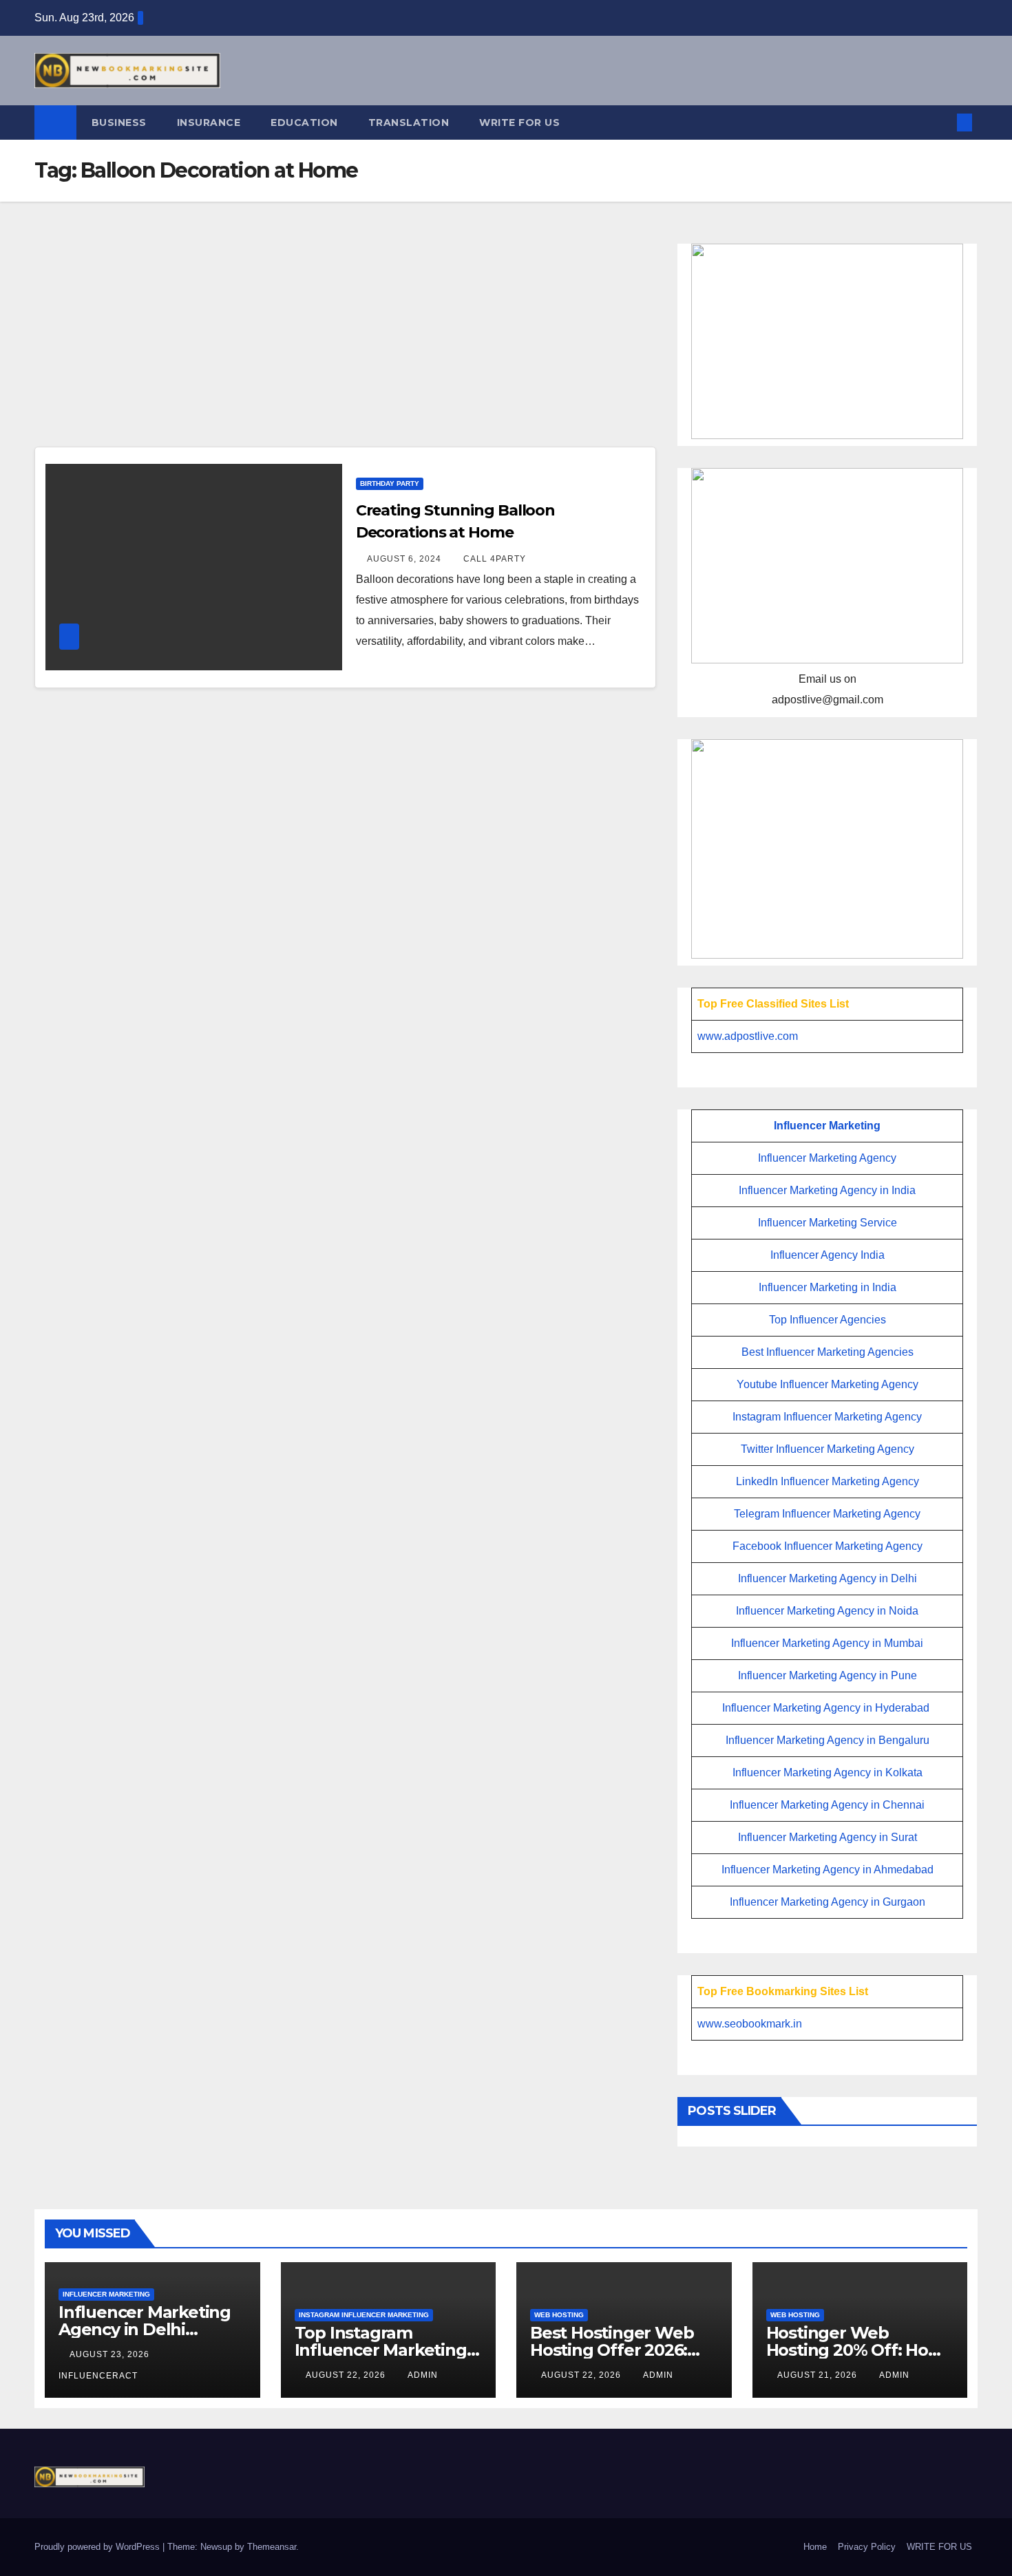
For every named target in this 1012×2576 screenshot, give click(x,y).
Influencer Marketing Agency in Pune (827, 1675)
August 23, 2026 (111, 2354)
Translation (409, 123)
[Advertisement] (345, 345)
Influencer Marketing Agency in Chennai (827, 1805)
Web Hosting (559, 2315)
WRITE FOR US (519, 123)
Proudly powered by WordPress (98, 2547)
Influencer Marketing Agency (827, 1158)
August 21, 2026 (819, 2375)
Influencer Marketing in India (827, 1287)
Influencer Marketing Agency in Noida (827, 1611)
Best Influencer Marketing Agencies (827, 1352)
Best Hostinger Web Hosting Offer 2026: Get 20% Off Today (612, 2350)
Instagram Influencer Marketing (364, 2315)
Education (304, 123)
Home (815, 2547)
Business (119, 123)
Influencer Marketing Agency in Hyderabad (826, 1708)
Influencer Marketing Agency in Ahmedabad (827, 1870)
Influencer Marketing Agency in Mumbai (827, 1643)
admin (423, 2375)
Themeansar (272, 2547)
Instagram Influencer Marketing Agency (827, 1417)
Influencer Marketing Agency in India (827, 1190)
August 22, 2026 (347, 2375)
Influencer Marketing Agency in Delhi (827, 1578)
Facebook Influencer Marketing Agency (827, 1546)
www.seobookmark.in (750, 2024)
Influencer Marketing (827, 1126)
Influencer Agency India (827, 1255)
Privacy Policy (867, 2547)
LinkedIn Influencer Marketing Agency (827, 1481)
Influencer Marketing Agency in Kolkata (827, 1773)
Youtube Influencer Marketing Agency (827, 1384)
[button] (942, 122)
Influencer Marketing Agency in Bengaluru (827, 1740)
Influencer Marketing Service (827, 1223)
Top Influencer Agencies (827, 1320)
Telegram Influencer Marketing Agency (827, 1514)
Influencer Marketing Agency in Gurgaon (827, 1902)
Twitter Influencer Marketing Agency (827, 1449)
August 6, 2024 (405, 559)
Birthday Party (390, 483)
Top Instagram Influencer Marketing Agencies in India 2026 (385, 2350)
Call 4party (495, 559)
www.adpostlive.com (748, 1036)
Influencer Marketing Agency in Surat (827, 1837)
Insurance (209, 123)
